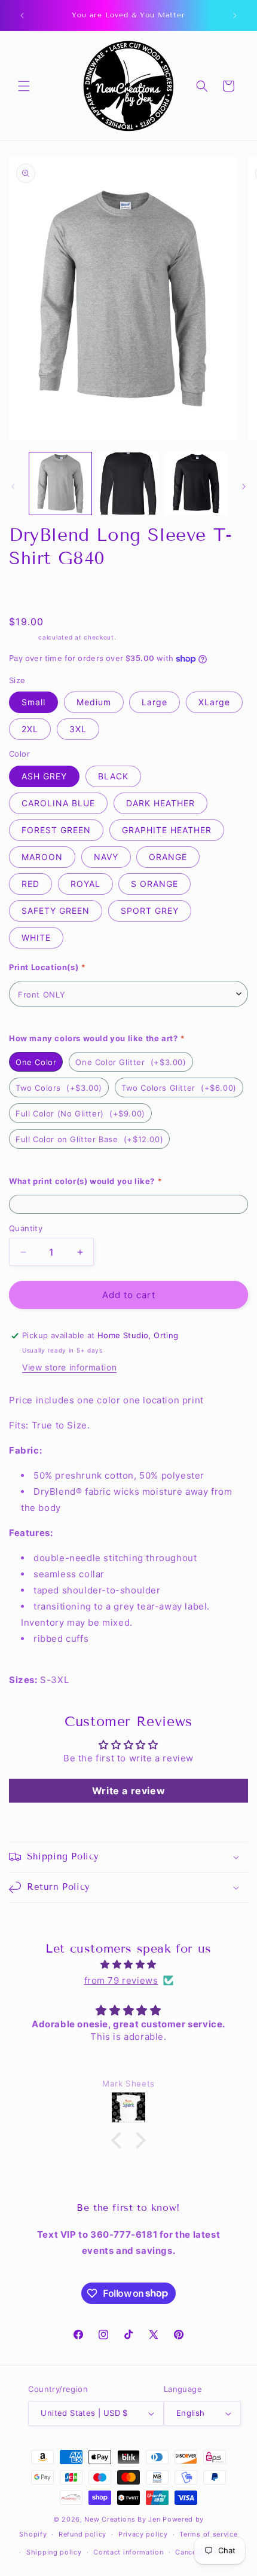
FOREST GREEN (56, 830)
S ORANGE (154, 884)
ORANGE (168, 857)
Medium (94, 702)
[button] (24, 86)
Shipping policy (54, 2552)
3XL (78, 729)
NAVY (106, 857)
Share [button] (33, 592)
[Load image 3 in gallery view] (128, 484)
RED (30, 884)
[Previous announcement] (22, 16)
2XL (30, 729)
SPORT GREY (150, 911)
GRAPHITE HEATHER (167, 830)
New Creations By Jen (122, 2519)
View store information (69, 1367)
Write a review (128, 1791)
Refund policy (82, 2534)
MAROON (42, 857)
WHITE (36, 937)
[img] (128, 1964)
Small (33, 702)
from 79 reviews (121, 1980)
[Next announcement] (235, 16)
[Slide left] (13, 487)
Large (154, 702)
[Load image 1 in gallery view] (60, 484)
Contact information (128, 2552)
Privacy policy (143, 2534)
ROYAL (85, 884)
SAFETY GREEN (56, 911)
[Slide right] (244, 487)
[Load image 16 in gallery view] (196, 484)
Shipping (23, 637)
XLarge (214, 702)
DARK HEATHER (160, 803)
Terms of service (208, 2534)
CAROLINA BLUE (58, 803)
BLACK (113, 776)
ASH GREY (44, 776)
